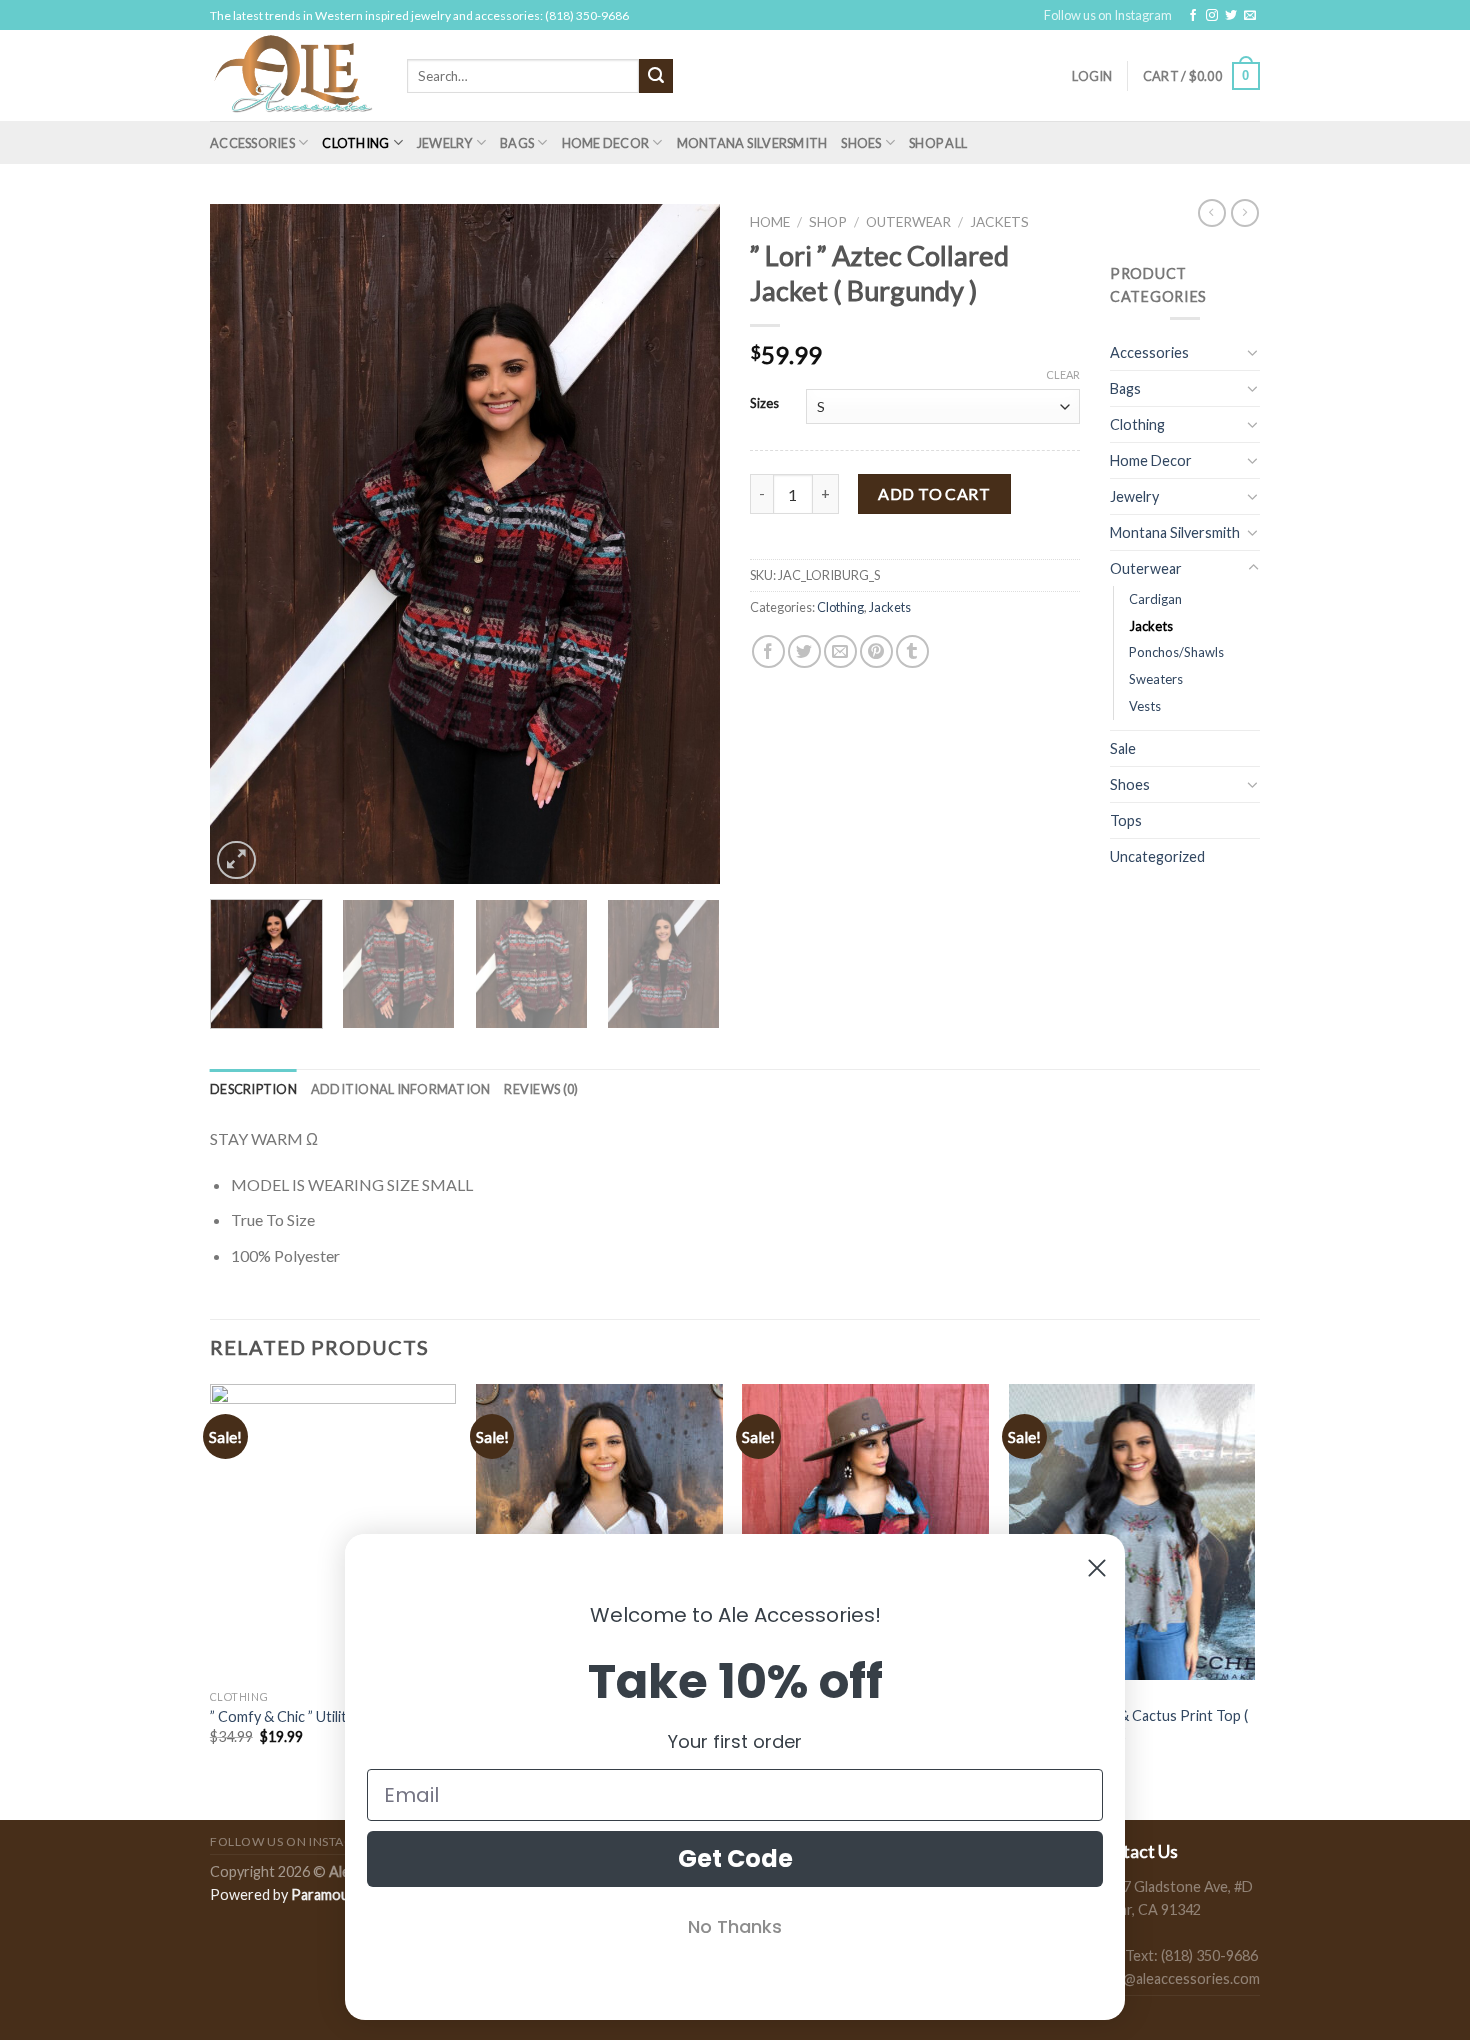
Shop (828, 222)
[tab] (253, 1089)
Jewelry (445, 143)
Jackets (999, 222)
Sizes (764, 404)
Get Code (735, 1858)
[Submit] (656, 76)
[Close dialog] (1097, 1568)
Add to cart (934, 493)
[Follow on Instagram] (1212, 16)
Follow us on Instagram (1108, 15)
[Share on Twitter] (804, 651)
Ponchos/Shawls (1176, 652)
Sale (1123, 748)
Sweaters (1156, 679)
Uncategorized (1157, 856)
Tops (1126, 820)
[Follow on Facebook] (1193, 16)
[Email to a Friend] (840, 651)
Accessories (252, 143)
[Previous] (245, 544)
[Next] (685, 544)
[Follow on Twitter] (1231, 16)
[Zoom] (236, 860)
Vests (1145, 706)
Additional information (401, 1089)
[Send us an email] (1250, 16)
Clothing (355, 143)
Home (770, 222)
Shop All (938, 143)
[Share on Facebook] (768, 651)
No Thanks (735, 1926)
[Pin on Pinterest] (876, 651)
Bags (517, 143)
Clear (1063, 374)
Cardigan (1155, 599)
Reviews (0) (541, 1089)
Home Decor (606, 143)
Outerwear (908, 222)
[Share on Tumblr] (912, 651)
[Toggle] (1253, 352)
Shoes (861, 143)
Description (253, 1089)
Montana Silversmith (752, 143)
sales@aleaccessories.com (1175, 1978)
